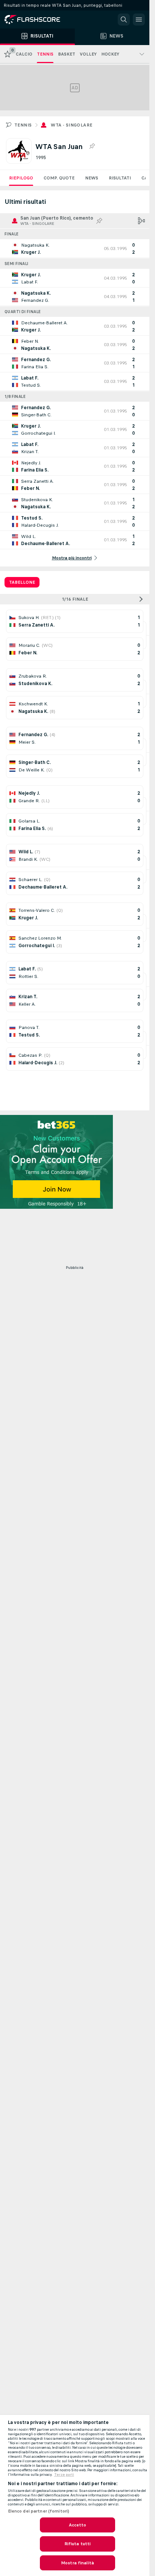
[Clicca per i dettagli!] (75, 249)
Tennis (23, 125)
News (92, 178)
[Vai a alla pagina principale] (38, 20)
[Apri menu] (139, 20)
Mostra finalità (77, 2563)
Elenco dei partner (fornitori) (39, 2511)
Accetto (78, 2525)
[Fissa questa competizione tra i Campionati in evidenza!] (92, 146)
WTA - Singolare (71, 125)
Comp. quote (59, 178)
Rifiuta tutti (78, 2544)
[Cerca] (124, 20)
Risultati (120, 178)
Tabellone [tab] (22, 582)
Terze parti (64, 2475)
